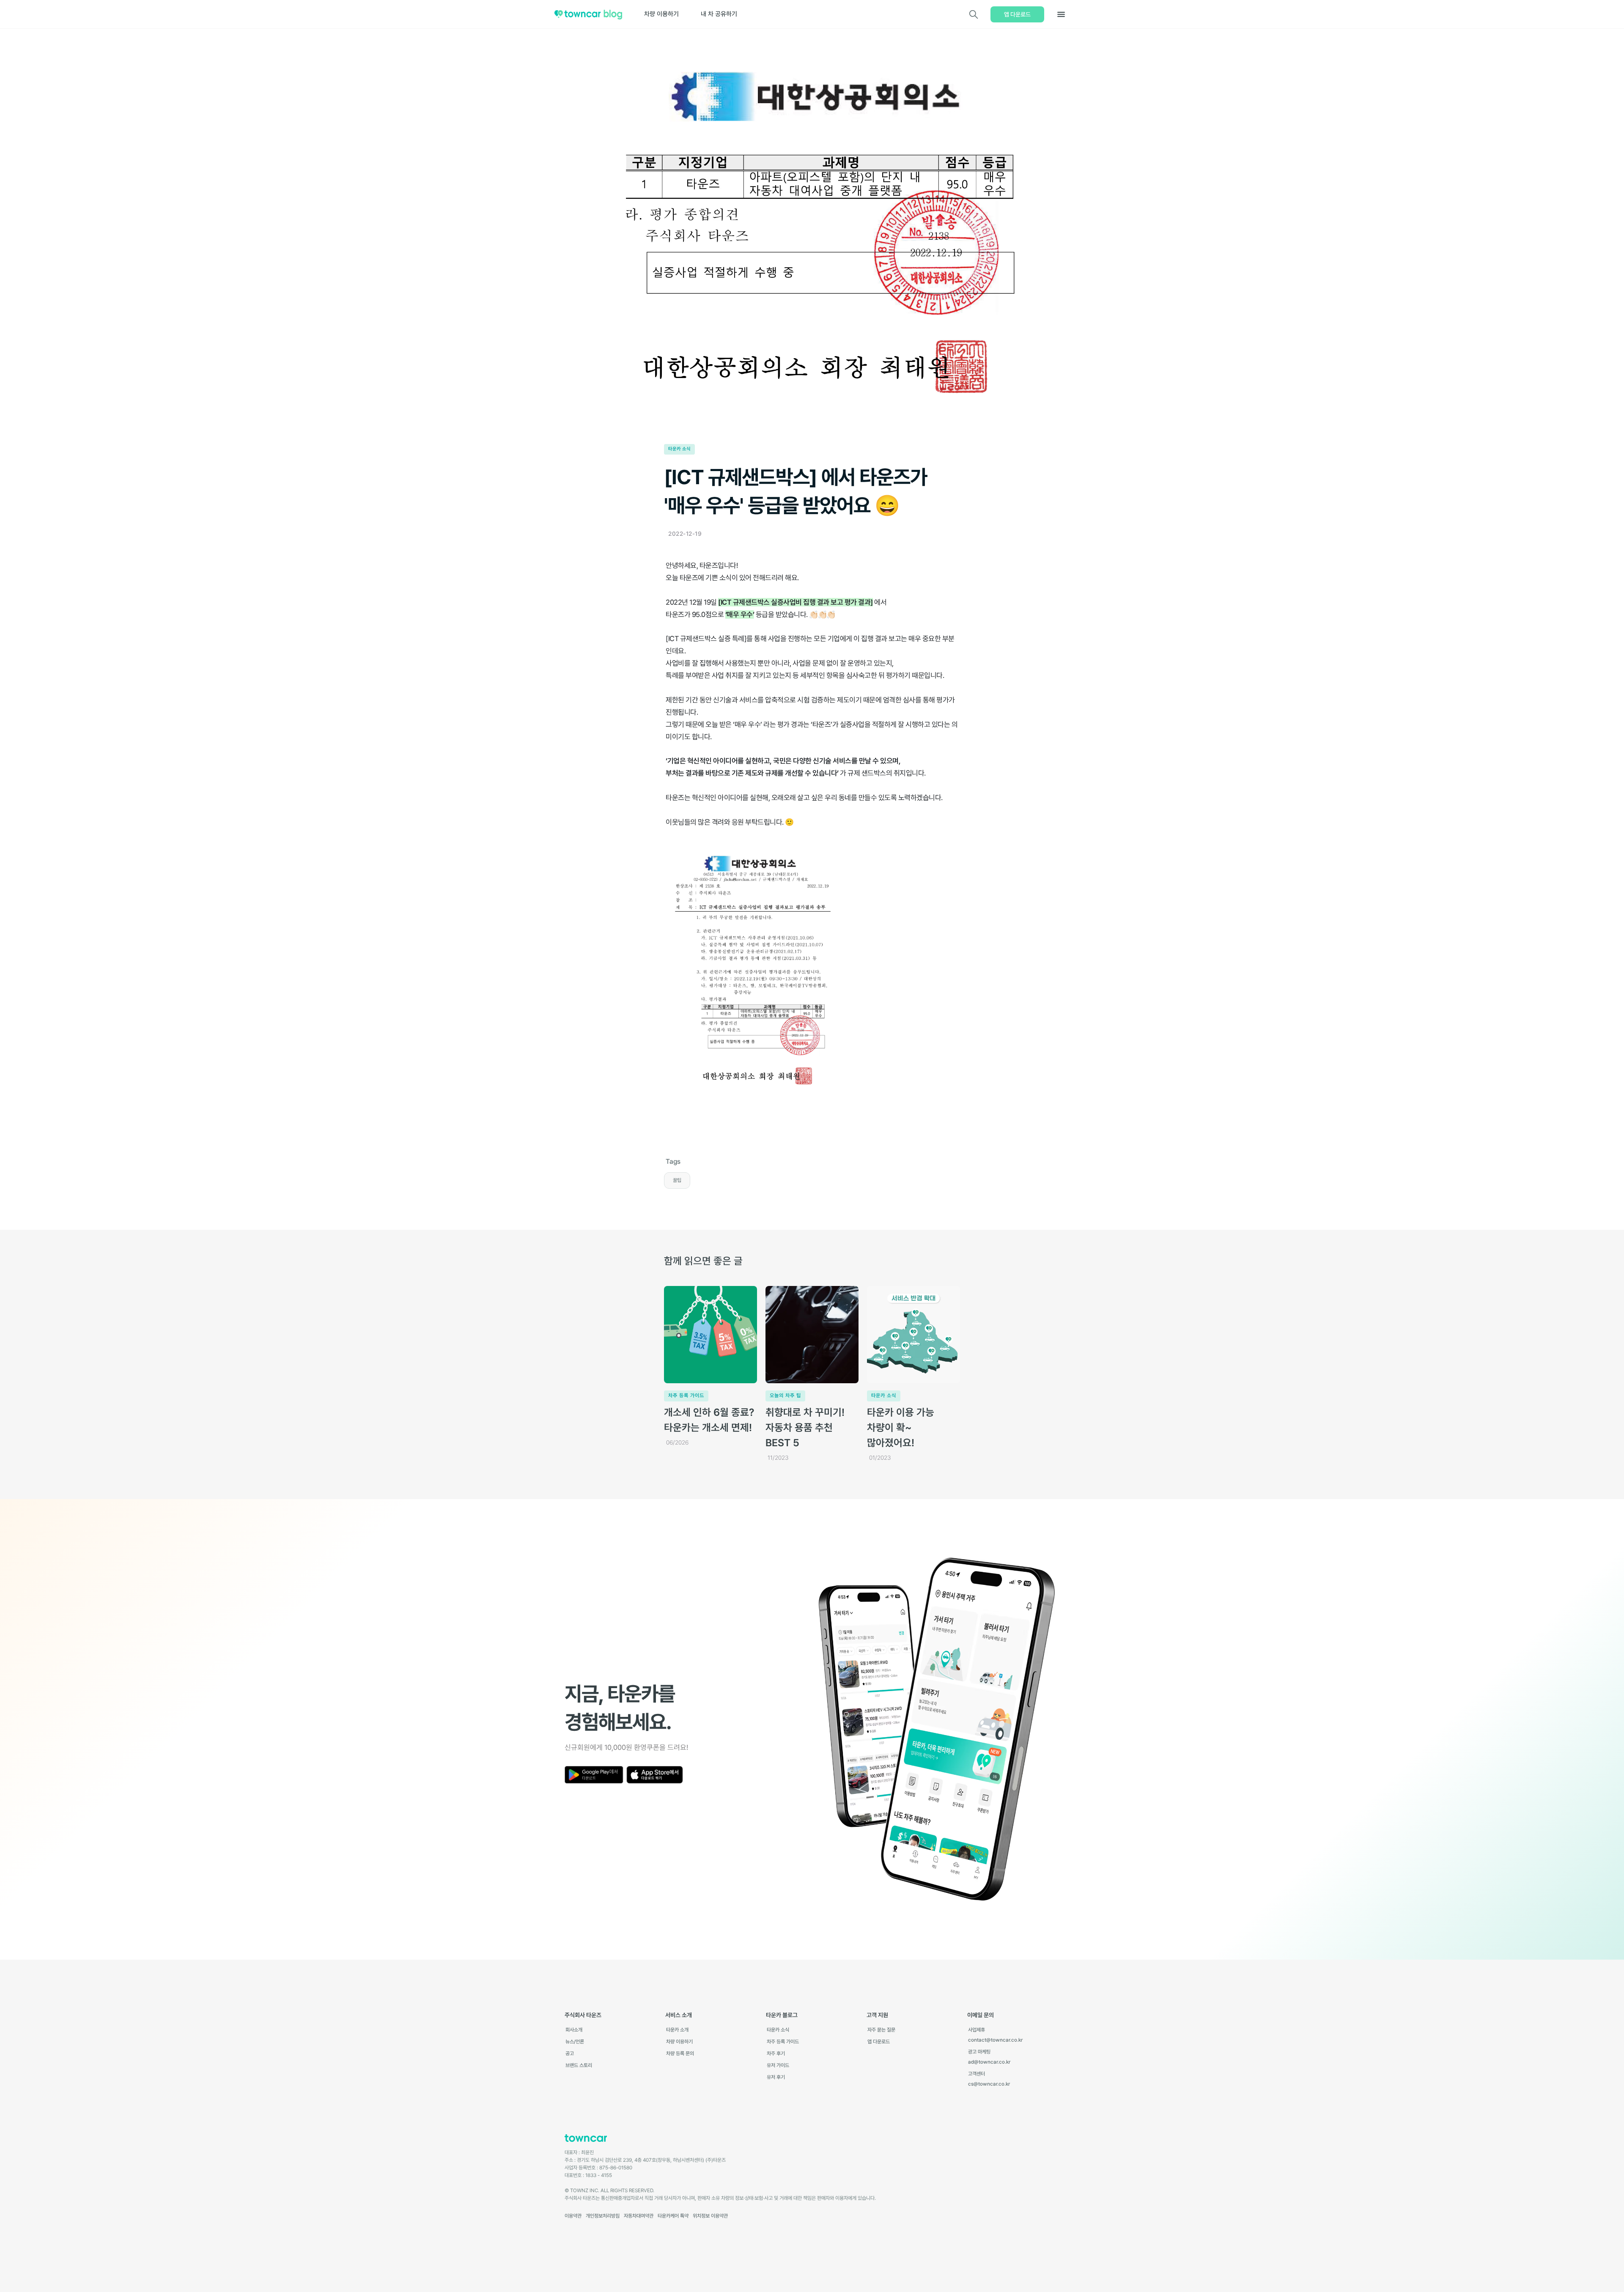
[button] (1061, 14)
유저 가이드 (778, 2065)
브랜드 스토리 (579, 2065)
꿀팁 (677, 1180)
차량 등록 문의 (680, 2053)
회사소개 (574, 2030)
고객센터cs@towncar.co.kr (989, 2079)
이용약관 (573, 2216)
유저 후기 (776, 2077)
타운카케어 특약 (673, 2216)
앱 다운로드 (1017, 14)
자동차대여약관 (639, 2216)
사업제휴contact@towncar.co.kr (995, 2035)
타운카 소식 (679, 449)
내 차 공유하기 (719, 14)
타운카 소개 (677, 2030)
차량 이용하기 (661, 14)
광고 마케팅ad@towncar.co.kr (989, 2057)
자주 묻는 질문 (881, 2030)
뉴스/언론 (575, 2042)
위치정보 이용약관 (710, 2216)
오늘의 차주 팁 (785, 1395)
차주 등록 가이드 (686, 1395)
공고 (570, 2053)
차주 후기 (776, 2053)
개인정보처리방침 (603, 2216)
